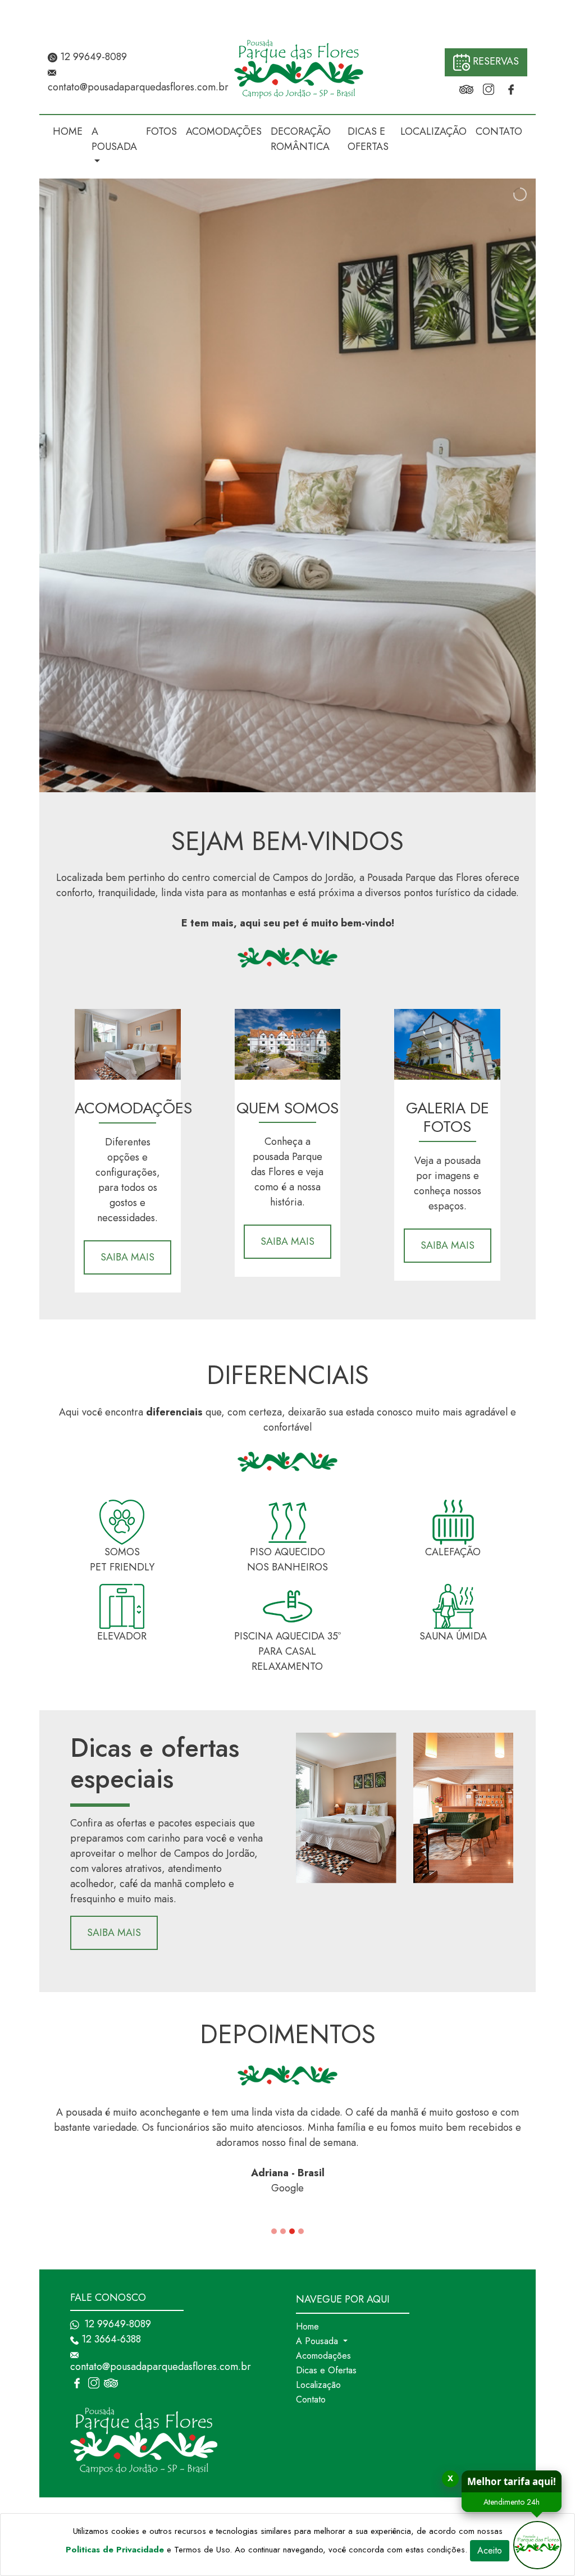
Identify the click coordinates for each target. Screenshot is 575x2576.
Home (307, 2326)
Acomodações (323, 2356)
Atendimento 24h (512, 2502)
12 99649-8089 (92, 57)
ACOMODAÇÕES (224, 131)
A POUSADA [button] (114, 139)
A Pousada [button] (318, 2341)
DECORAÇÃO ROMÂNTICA (301, 139)
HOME (68, 131)
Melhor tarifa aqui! (512, 2481)
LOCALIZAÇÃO (433, 131)
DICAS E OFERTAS (368, 139)
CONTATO (499, 131)
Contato (311, 2399)
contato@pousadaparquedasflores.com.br (138, 87)
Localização (318, 2385)
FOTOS (161, 131)
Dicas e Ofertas (326, 2370)
